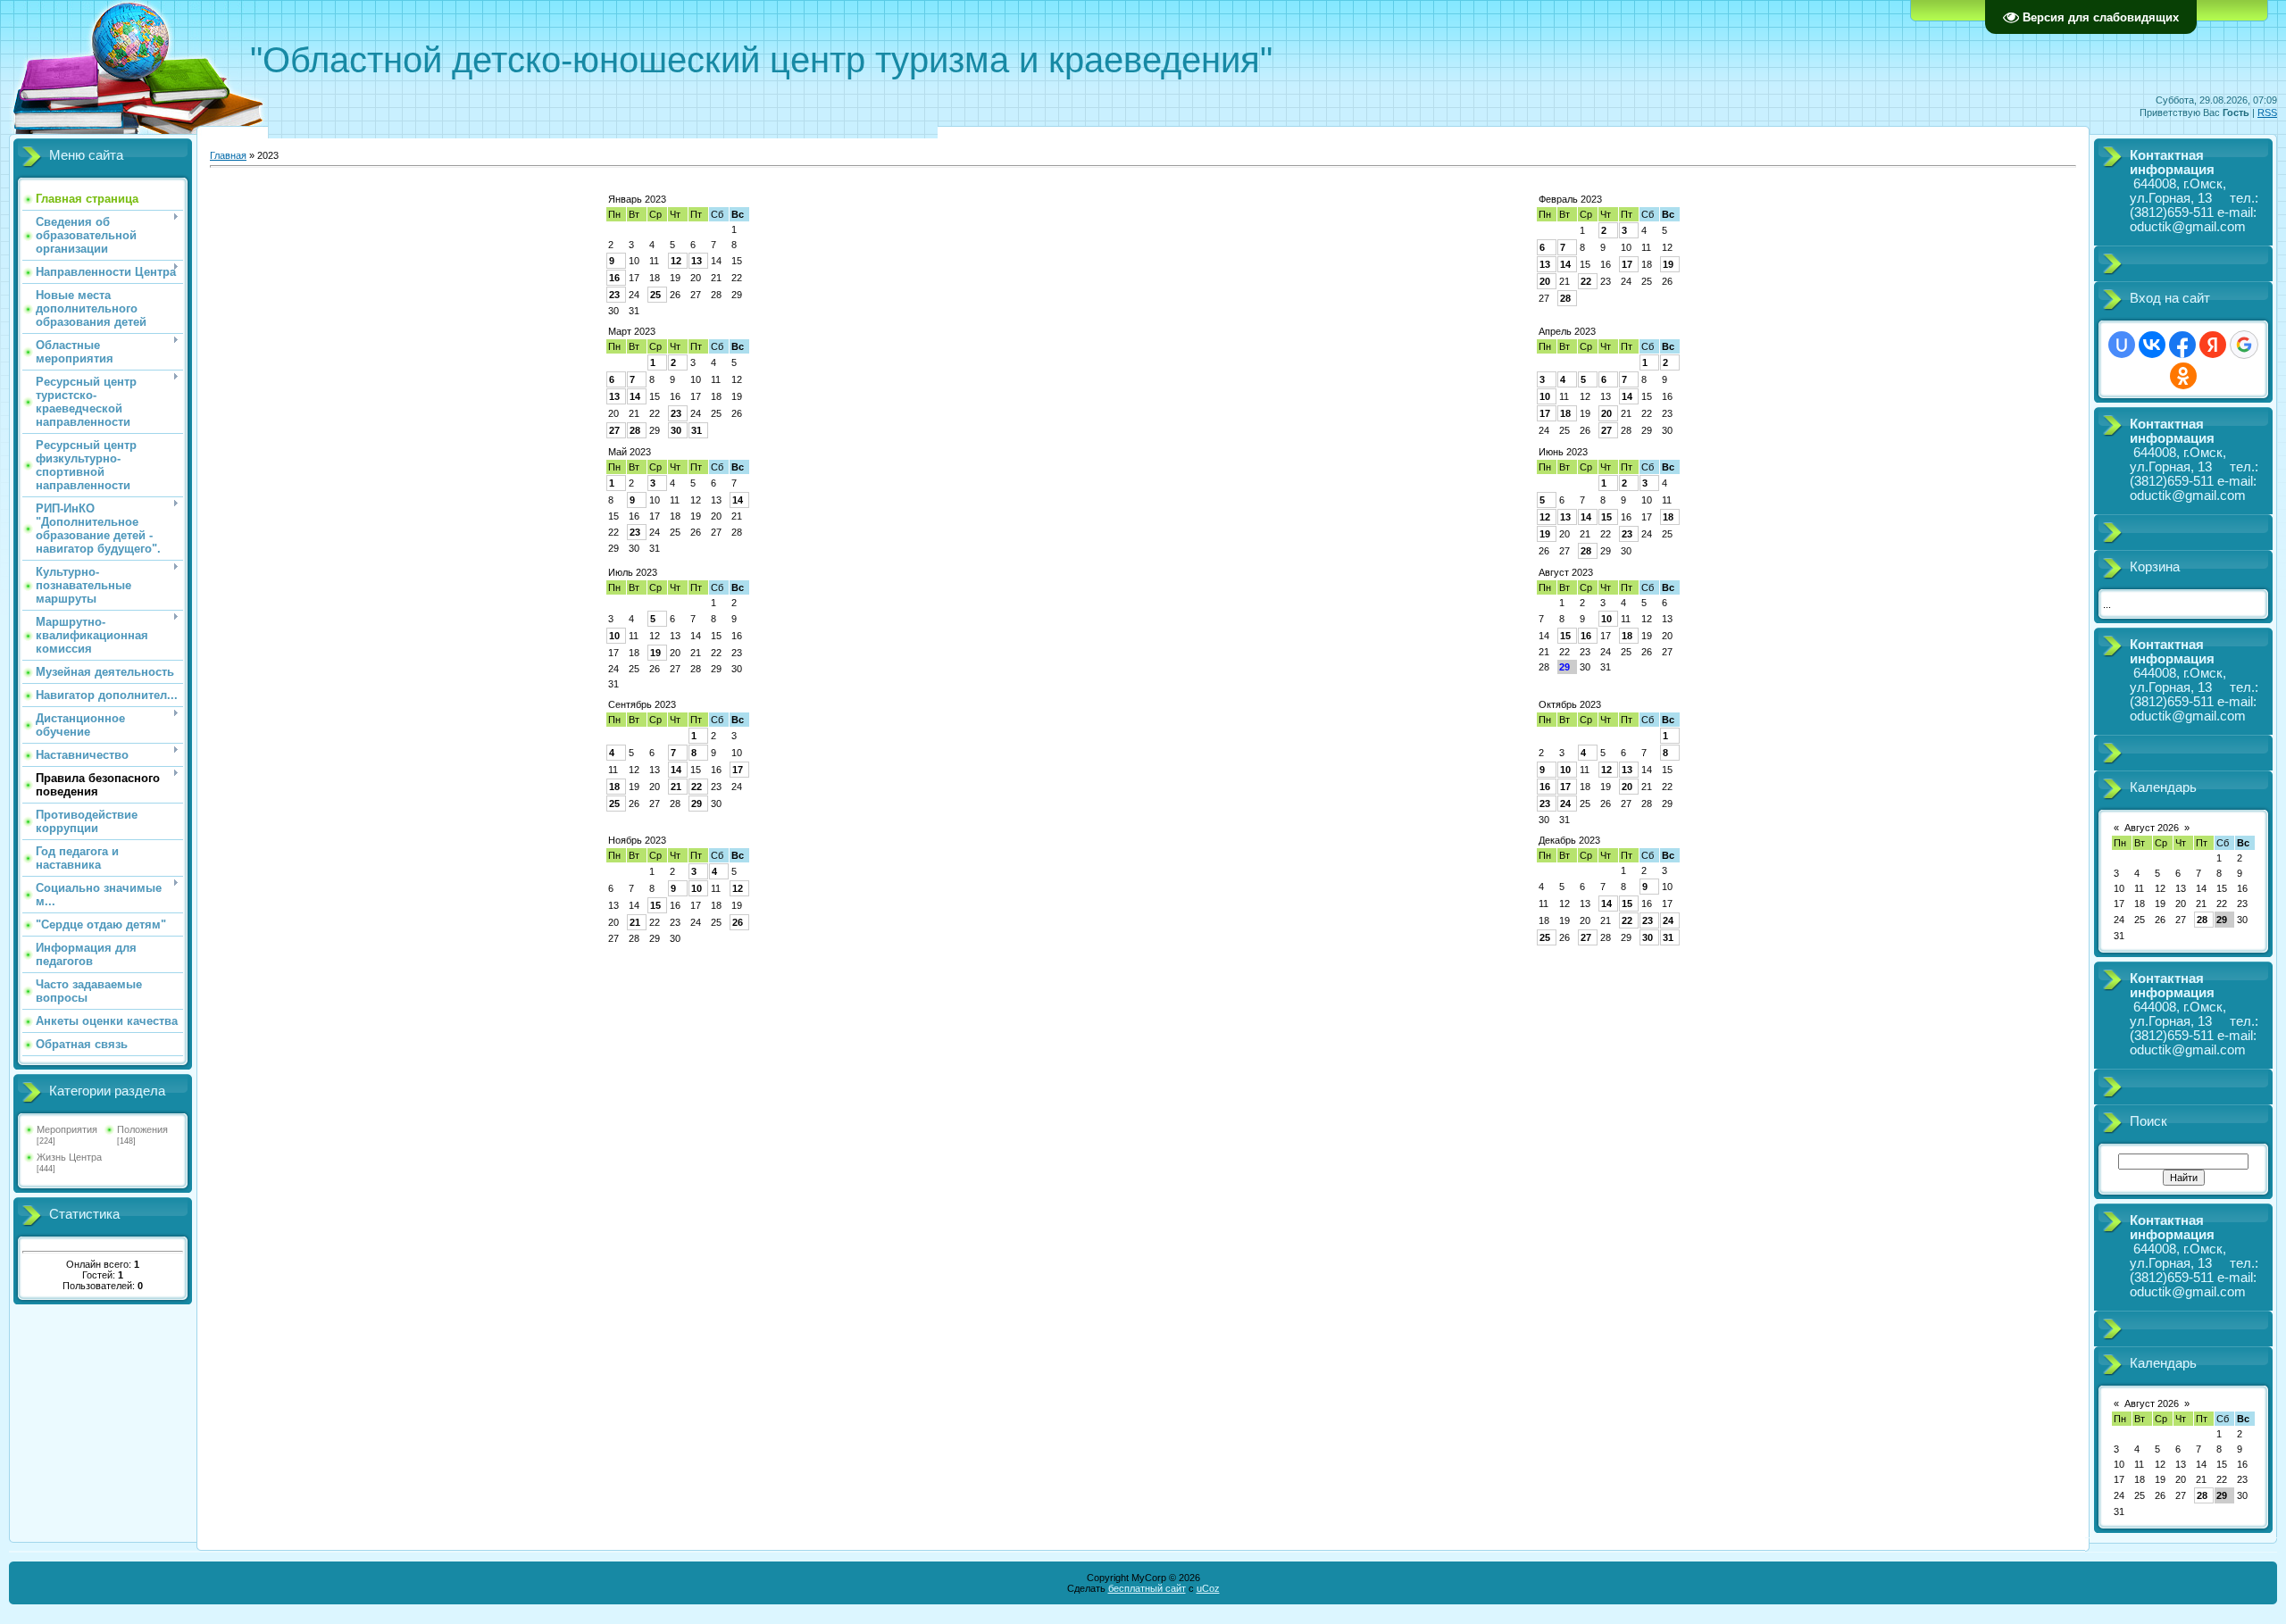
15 (1606, 517)
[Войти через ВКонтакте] (2152, 345)
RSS (2267, 112)
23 (614, 295)
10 (1545, 396)
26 (738, 922)
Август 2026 (2152, 828)
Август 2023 (1566, 572)
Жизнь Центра (69, 1157)
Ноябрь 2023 (637, 840)
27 (614, 430)
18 (1565, 413)
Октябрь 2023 (1570, 704)
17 (1627, 264)
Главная (228, 155)
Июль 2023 (633, 572)
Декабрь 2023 (1569, 840)
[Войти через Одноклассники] (2183, 376)
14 (1565, 264)
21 (676, 787)
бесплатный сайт (1147, 1588)
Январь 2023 (637, 199)
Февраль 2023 (1570, 199)
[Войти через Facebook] (2182, 345)
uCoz (1208, 1588)
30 (676, 430)
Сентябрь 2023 (642, 704)
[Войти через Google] (2244, 345)
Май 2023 (630, 452)
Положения (142, 1129)
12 (676, 261)
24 (1565, 804)
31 (697, 430)
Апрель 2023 (1567, 331)
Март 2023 (632, 331)
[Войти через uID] (2122, 345)
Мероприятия (67, 1129)
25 (655, 295)
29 (697, 804)
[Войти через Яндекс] (2213, 345)
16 (614, 278)
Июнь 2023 (1563, 452)
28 (1565, 298)
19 (1668, 264)
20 (1545, 281)
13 (697, 261)
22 (1586, 281)
